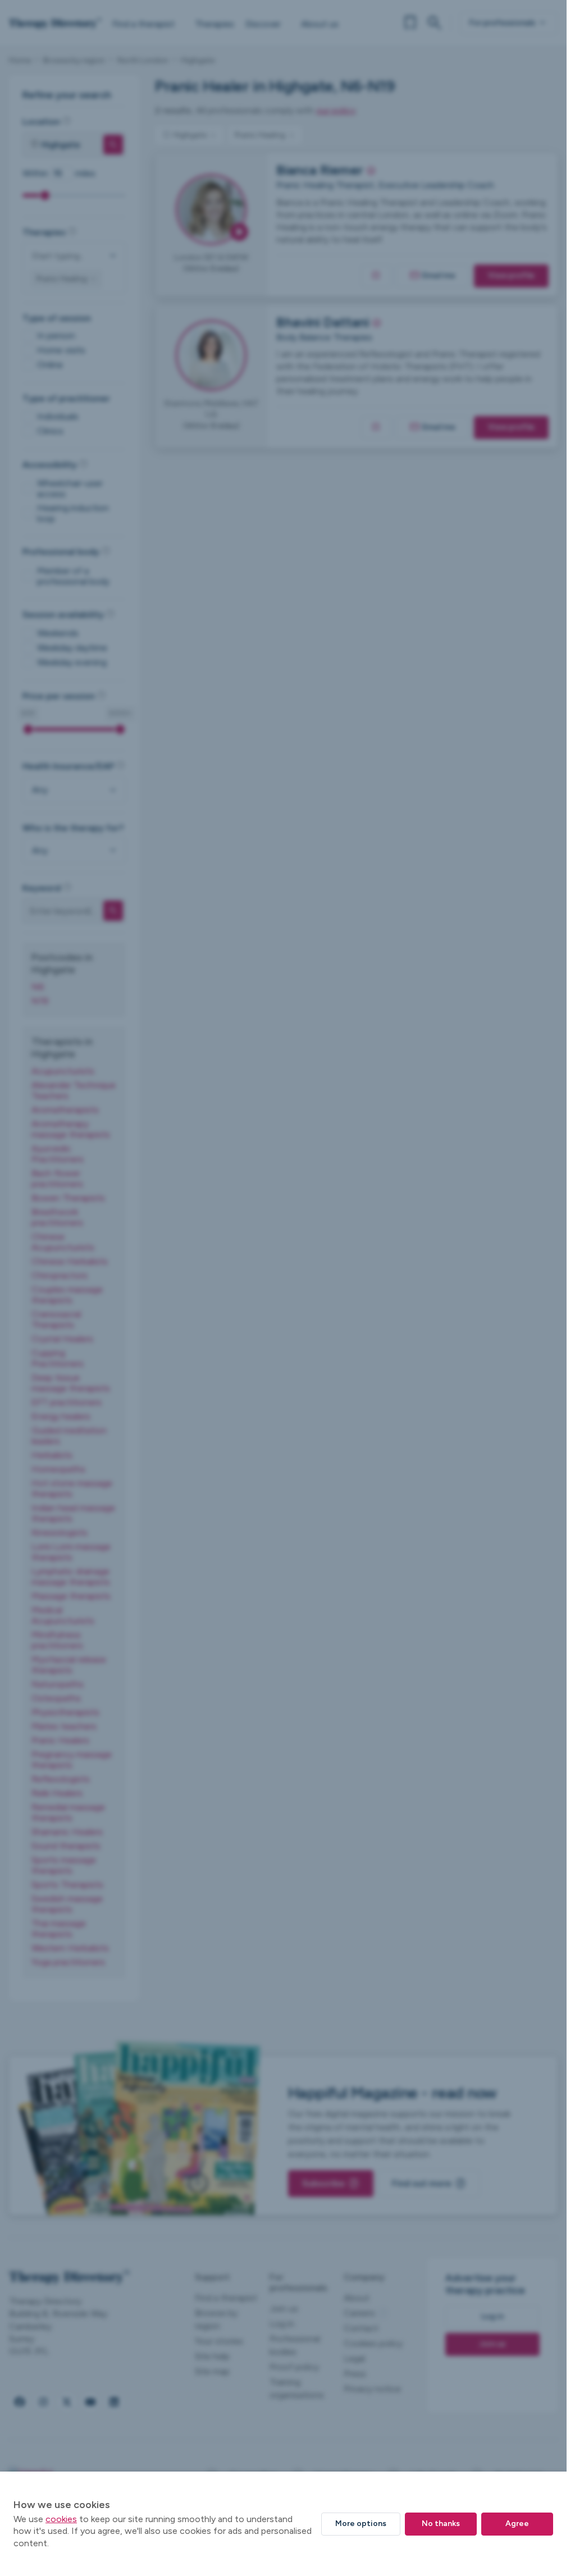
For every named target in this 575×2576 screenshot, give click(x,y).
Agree (517, 2524)
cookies (61, 2519)
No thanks (441, 2524)
